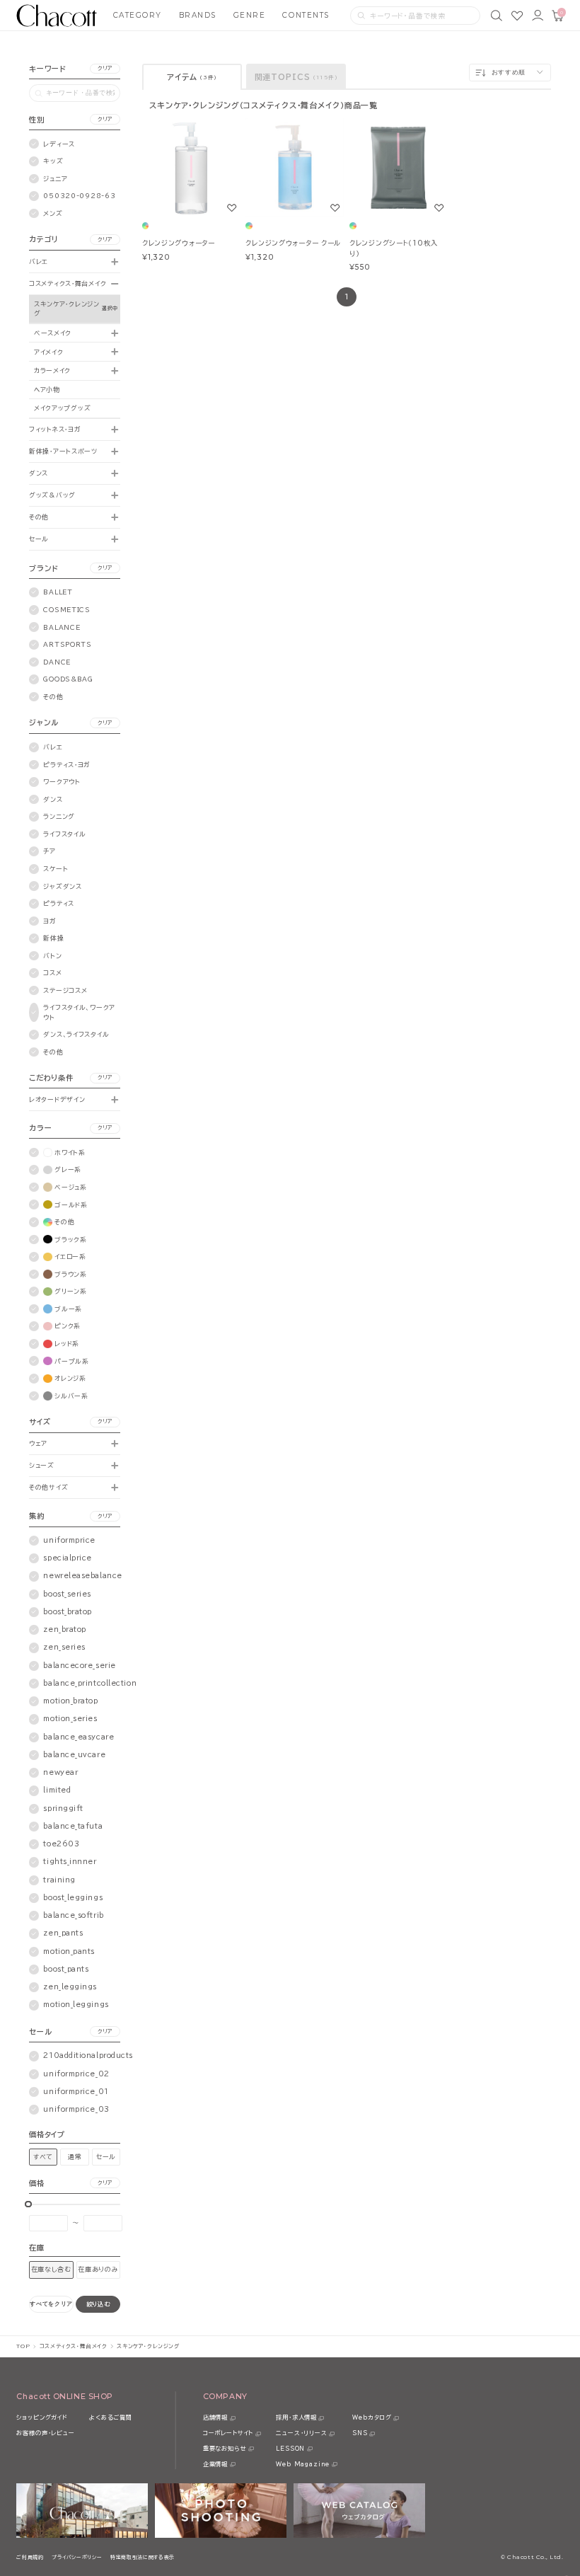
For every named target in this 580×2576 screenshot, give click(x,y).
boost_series (67, 1594)
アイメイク (49, 352)
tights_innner (70, 1862)
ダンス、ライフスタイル (76, 1034)
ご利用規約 (30, 2557)
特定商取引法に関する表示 (143, 2557)
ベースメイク (53, 333)
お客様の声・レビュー (45, 2433)
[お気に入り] (517, 16)
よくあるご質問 (111, 2417)
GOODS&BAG (68, 679)
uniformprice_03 (76, 2109)
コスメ (52, 973)
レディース (59, 144)
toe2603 (61, 1844)
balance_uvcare (74, 1755)
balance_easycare (79, 1737)
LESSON (290, 2449)
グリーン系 (71, 1291)
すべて (43, 2157)
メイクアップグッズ (62, 408)
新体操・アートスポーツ (63, 451)
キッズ (53, 161)
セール (39, 539)
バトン (52, 956)
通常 (75, 2157)
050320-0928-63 (79, 196)
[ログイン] (538, 16)
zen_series (64, 1647)
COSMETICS (66, 610)
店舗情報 (215, 2417)
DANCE (57, 662)
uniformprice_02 (76, 2074)
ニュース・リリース (301, 2433)
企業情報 (215, 2464)
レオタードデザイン (57, 1099)
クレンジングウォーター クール (293, 243)
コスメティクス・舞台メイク (68, 283)
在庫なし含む (51, 2269)
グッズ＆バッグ (52, 495)
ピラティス (59, 903)
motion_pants (69, 1951)
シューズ (42, 1465)
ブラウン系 (71, 1274)
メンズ (53, 213)
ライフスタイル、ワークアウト (79, 1012)
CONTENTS (306, 15)
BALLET (58, 592)
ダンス (39, 473)
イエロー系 (70, 1257)
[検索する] (361, 16)
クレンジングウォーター (179, 243)
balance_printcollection (90, 1683)
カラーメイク (52, 370)
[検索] (497, 16)
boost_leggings (73, 1898)
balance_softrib (73, 1915)
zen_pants (63, 1933)
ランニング (59, 816)
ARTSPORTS (67, 644)
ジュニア (55, 179)
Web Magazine (303, 2464)
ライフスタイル (64, 834)
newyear (60, 1772)
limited (57, 1790)
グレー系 (68, 1169)
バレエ (39, 261)
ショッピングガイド (42, 2417)
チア (49, 851)
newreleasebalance (82, 1576)
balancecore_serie (79, 1666)
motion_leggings (76, 2005)
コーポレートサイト (228, 2433)
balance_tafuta (73, 1826)
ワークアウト (62, 782)
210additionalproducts (88, 2055)
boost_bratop (68, 1612)
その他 (39, 517)
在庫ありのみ (98, 2269)
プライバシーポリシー (77, 2557)
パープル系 (72, 1361)
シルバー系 (71, 1396)
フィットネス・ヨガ (55, 429)
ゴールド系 (71, 1205)
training (59, 1880)
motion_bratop (70, 1701)
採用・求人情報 (296, 2417)
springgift (63, 1809)
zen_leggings (70, 1987)
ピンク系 (68, 1326)
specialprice (68, 1558)
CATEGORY (138, 15)
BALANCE (62, 627)
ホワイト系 (70, 1152)
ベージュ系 (71, 1187)
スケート (56, 869)
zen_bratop (64, 1629)
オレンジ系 (70, 1378)
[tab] (192, 77)
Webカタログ (372, 2417)
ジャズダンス (62, 886)
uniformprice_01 (76, 2092)
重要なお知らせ (225, 2449)
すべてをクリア (51, 2304)
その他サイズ (48, 1487)
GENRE (250, 15)
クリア (105, 68)
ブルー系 (68, 1309)
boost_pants (66, 1969)
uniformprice (69, 1540)
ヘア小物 (47, 390)
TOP (23, 2346)
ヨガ (50, 921)
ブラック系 (71, 1240)
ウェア (38, 1443)
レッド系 (67, 1344)
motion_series (70, 1719)
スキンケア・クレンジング (67, 309)
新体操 (53, 938)
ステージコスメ (65, 990)
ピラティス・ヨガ (67, 765)
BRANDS (198, 15)
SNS (360, 2433)
